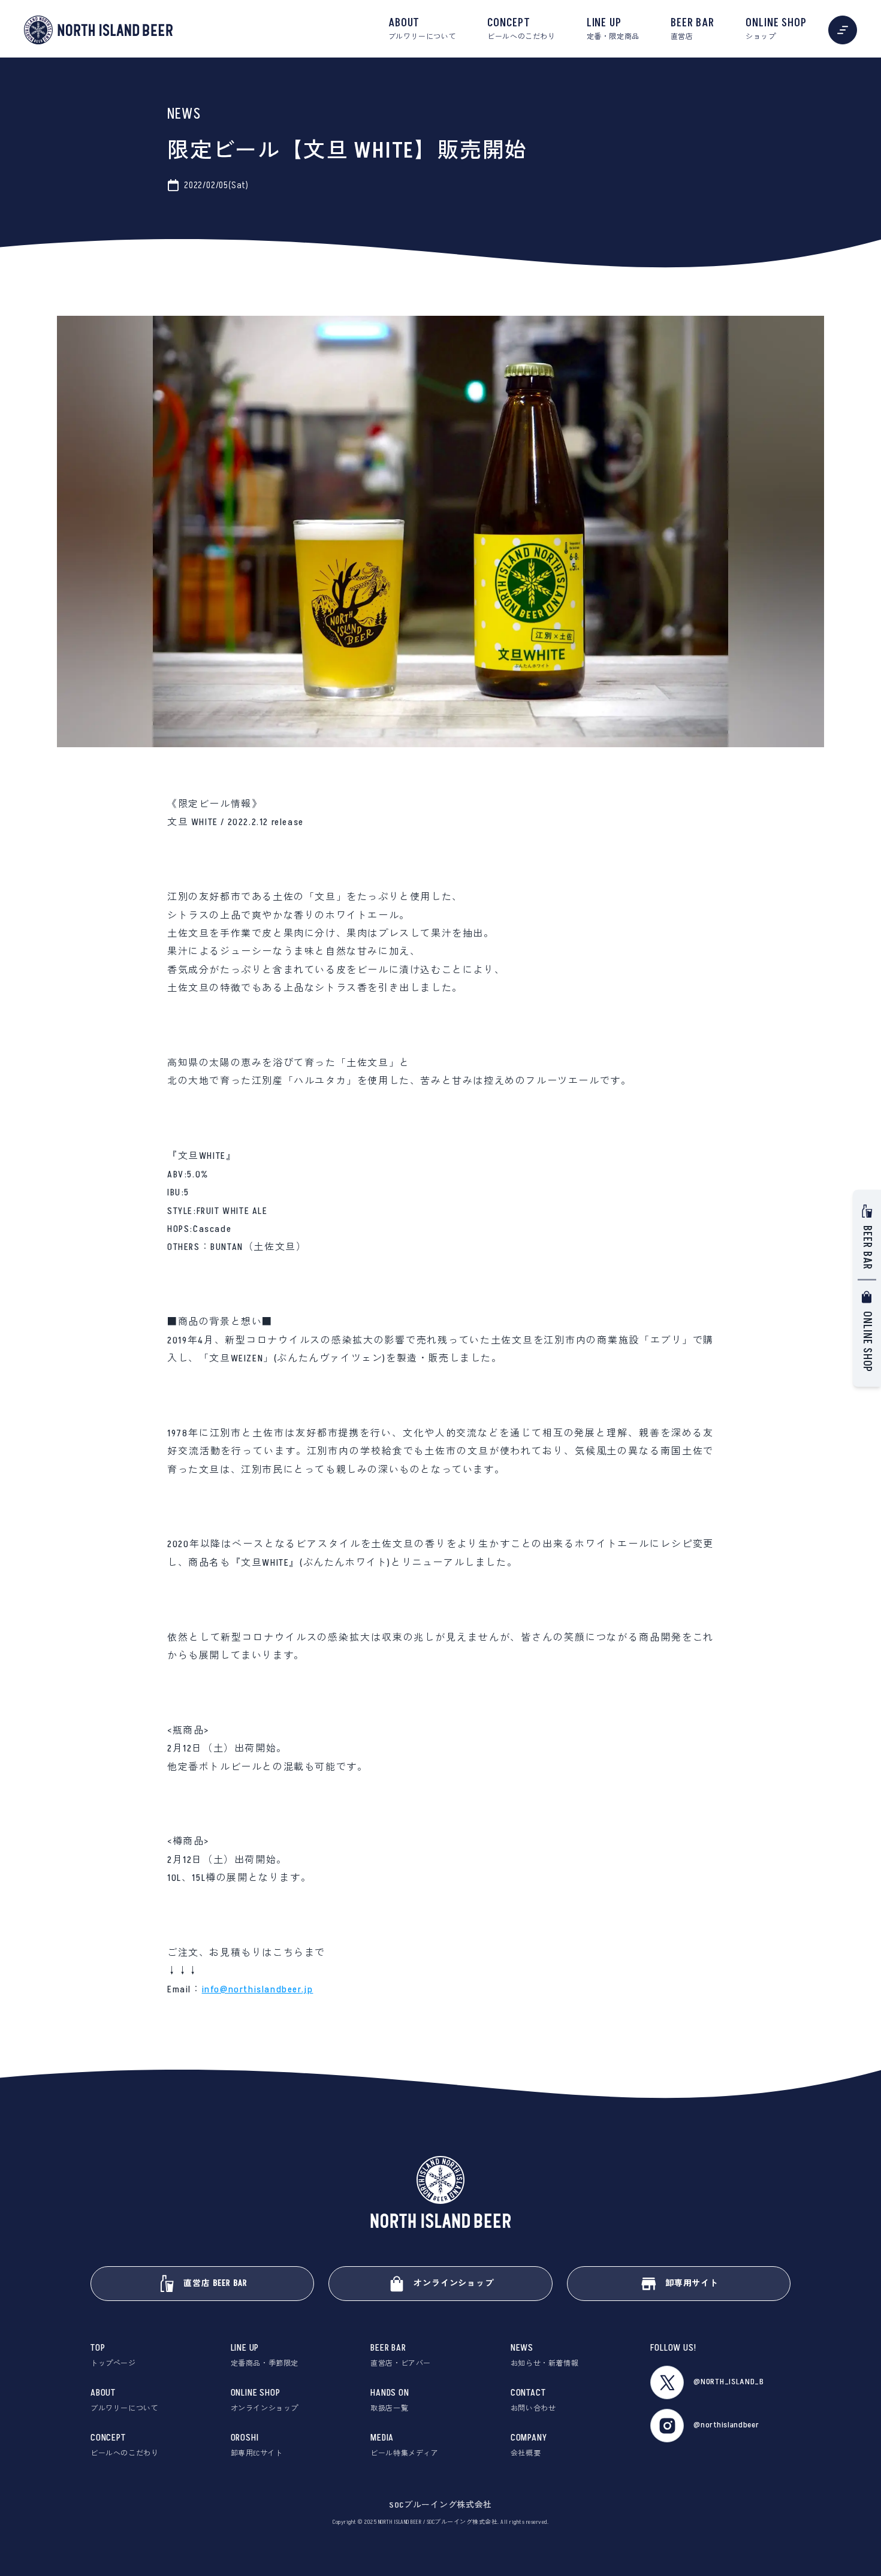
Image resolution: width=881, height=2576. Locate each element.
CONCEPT (521, 29)
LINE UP (613, 29)
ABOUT (422, 29)
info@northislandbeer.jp (258, 1989)
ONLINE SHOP (776, 29)
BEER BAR (693, 29)
